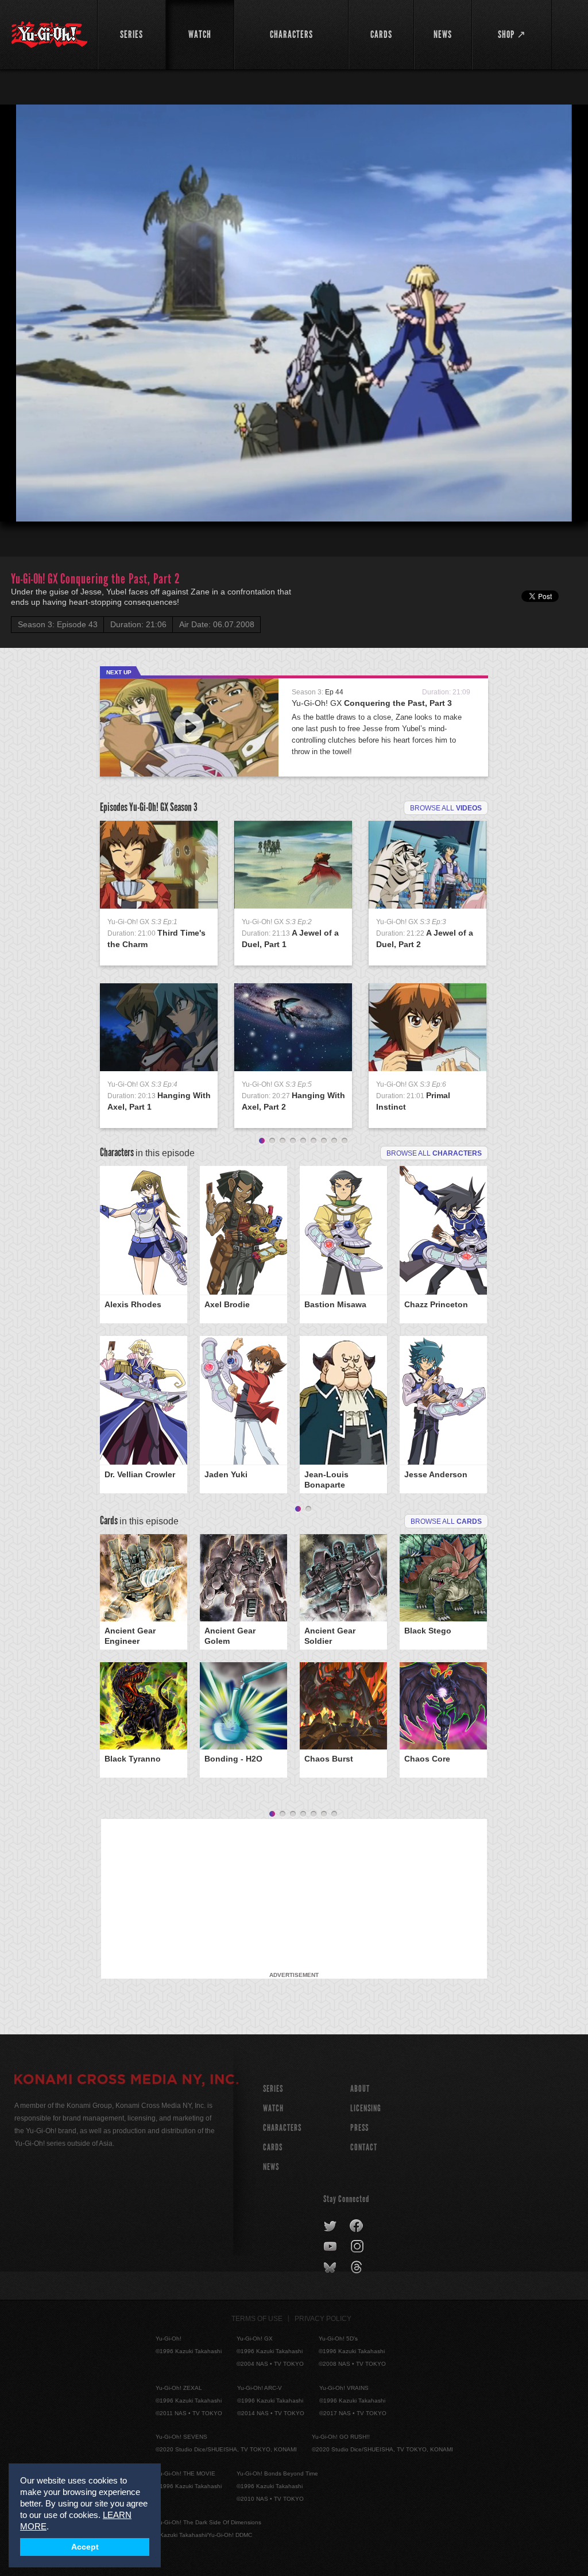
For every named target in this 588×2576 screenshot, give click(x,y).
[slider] (294, 485)
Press (359, 2128)
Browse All (446, 1521)
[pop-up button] (551, 503)
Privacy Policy (323, 2319)
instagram (358, 2247)
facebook (357, 2226)
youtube (331, 2247)
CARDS (273, 2147)
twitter (330, 2226)
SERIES (273, 2089)
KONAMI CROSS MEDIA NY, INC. (126, 2081)
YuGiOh (49, 34)
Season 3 (184, 807)
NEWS (271, 2167)
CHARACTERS (282, 2128)
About (360, 2089)
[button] (18, 503)
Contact (364, 2147)
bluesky (331, 2268)
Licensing (366, 2108)
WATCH (273, 2108)
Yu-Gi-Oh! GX (372, 703)
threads (358, 2268)
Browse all (446, 808)
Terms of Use (257, 2319)
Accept (85, 2547)
